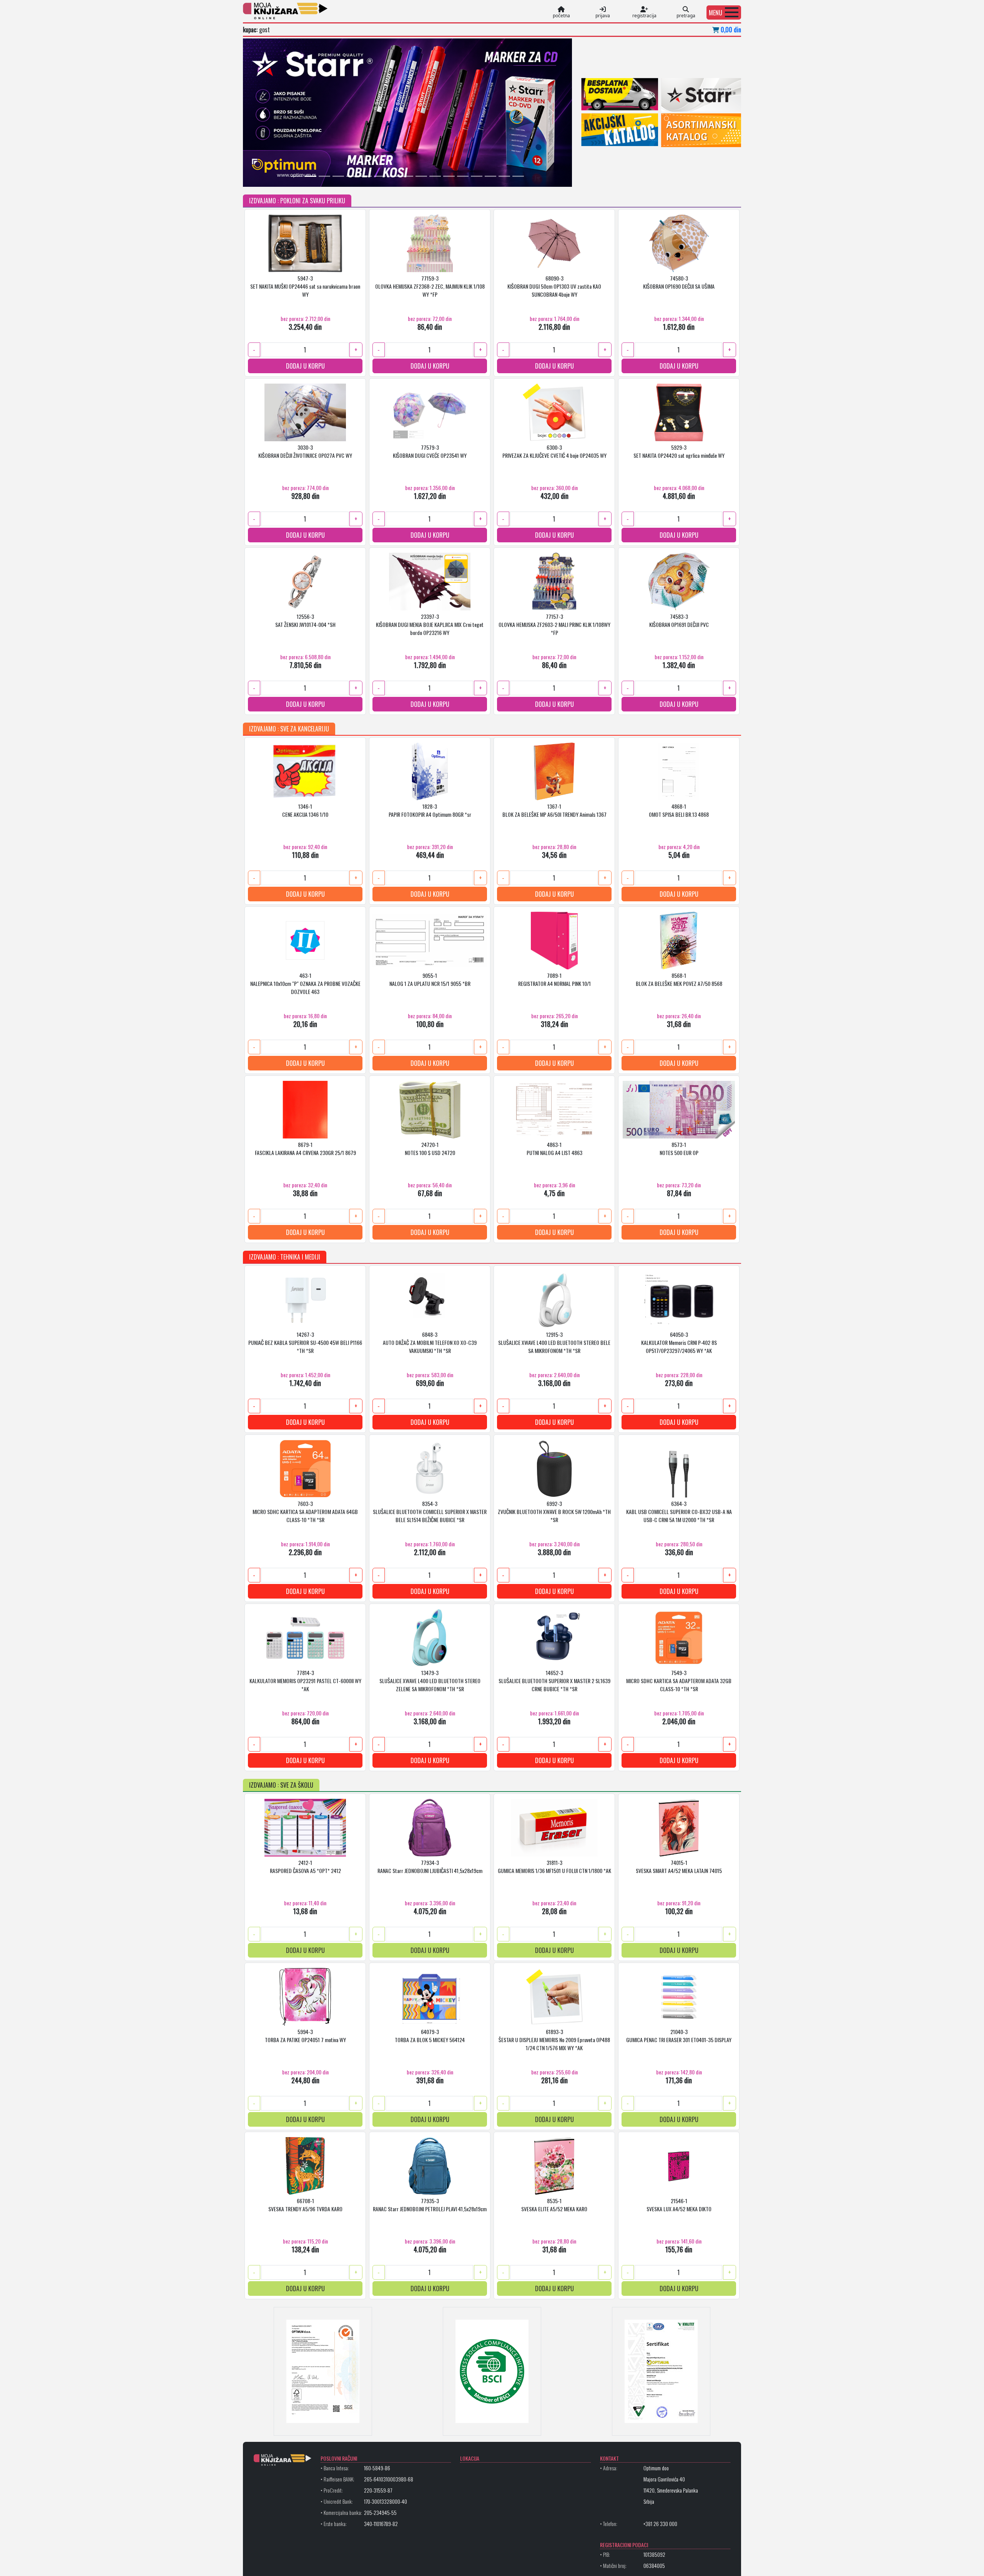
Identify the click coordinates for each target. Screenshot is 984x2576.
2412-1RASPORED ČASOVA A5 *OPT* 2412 (305, 1866)
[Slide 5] (352, 176)
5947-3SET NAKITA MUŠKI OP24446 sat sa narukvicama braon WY (305, 286)
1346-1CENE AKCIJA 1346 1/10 (305, 810)
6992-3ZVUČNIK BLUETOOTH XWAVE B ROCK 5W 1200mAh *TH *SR (554, 1511)
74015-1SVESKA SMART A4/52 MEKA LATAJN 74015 (679, 1866)
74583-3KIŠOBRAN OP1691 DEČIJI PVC (679, 620)
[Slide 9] (407, 176)
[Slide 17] (518, 176)
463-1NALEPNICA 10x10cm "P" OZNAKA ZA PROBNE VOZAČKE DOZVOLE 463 (305, 983)
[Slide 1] (297, 176)
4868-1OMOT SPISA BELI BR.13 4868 (679, 810)
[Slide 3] (324, 176)
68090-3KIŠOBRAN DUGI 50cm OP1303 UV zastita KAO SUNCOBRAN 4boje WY (554, 286)
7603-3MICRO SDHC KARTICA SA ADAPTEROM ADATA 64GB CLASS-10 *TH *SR (305, 1511)
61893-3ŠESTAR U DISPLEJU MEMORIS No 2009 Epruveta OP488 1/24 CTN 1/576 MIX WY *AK (554, 2039)
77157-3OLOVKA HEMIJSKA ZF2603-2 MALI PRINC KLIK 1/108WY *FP (554, 624)
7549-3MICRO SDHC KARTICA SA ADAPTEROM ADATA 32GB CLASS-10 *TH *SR (679, 1680)
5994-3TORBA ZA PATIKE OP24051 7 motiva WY (305, 2035)
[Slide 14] (477, 176)
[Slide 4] (338, 176)
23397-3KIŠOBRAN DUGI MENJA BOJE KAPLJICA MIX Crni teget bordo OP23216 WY (430, 624)
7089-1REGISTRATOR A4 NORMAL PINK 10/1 (554, 979)
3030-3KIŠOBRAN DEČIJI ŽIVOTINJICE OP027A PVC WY (305, 451)
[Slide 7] (380, 176)
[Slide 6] (366, 176)
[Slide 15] (490, 176)
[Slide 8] (394, 176)
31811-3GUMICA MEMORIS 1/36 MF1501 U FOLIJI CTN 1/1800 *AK (554, 1866)
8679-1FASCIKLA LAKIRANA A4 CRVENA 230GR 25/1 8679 (305, 1148)
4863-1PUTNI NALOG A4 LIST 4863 (554, 1148)
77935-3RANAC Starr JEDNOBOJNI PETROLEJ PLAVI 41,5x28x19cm (430, 2204)
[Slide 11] (435, 176)
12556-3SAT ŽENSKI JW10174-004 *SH (305, 620)
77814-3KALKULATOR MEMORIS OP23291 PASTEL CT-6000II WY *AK (305, 1680)
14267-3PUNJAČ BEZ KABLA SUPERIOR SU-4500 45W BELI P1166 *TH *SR (305, 1342)
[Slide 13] (463, 176)
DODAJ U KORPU (305, 366)
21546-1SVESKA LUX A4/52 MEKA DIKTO (679, 2204)
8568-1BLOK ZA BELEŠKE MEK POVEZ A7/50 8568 (679, 979)
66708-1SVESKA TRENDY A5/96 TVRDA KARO (305, 2204)
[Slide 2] (311, 176)
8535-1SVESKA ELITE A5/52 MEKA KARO (554, 2204)
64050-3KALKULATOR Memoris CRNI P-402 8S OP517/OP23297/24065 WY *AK (679, 1342)
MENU (716, 13)
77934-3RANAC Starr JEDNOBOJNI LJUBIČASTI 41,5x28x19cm (430, 1866)
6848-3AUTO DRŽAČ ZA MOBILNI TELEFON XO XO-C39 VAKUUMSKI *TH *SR (430, 1342)
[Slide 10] (421, 176)
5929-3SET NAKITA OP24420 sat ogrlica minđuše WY (679, 451)
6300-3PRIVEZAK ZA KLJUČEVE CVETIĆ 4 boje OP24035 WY (554, 451)
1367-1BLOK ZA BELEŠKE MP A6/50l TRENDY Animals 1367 (554, 810)
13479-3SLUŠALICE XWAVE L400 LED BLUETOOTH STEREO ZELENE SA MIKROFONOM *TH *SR (430, 1680)
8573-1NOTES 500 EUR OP (679, 1148)
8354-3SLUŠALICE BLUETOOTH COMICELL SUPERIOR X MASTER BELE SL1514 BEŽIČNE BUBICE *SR (430, 1511)
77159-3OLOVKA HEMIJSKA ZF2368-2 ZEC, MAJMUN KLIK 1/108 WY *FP (430, 286)
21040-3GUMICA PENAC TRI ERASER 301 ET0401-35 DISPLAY (679, 2035)
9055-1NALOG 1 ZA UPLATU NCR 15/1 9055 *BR (430, 979)
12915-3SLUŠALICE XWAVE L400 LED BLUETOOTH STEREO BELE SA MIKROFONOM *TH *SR (554, 1342)
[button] (724, 12)
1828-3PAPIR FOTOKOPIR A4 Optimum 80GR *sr (430, 810)
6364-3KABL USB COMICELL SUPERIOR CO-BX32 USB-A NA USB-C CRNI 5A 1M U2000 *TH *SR (679, 1511)
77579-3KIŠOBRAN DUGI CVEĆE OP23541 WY (430, 451)
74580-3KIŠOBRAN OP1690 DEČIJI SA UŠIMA (679, 282)
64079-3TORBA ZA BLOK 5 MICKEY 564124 (430, 2035)
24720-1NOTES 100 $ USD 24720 (430, 1148)
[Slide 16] (504, 176)
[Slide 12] (449, 176)
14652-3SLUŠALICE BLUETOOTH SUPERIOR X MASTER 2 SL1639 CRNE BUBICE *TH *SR (554, 1680)
